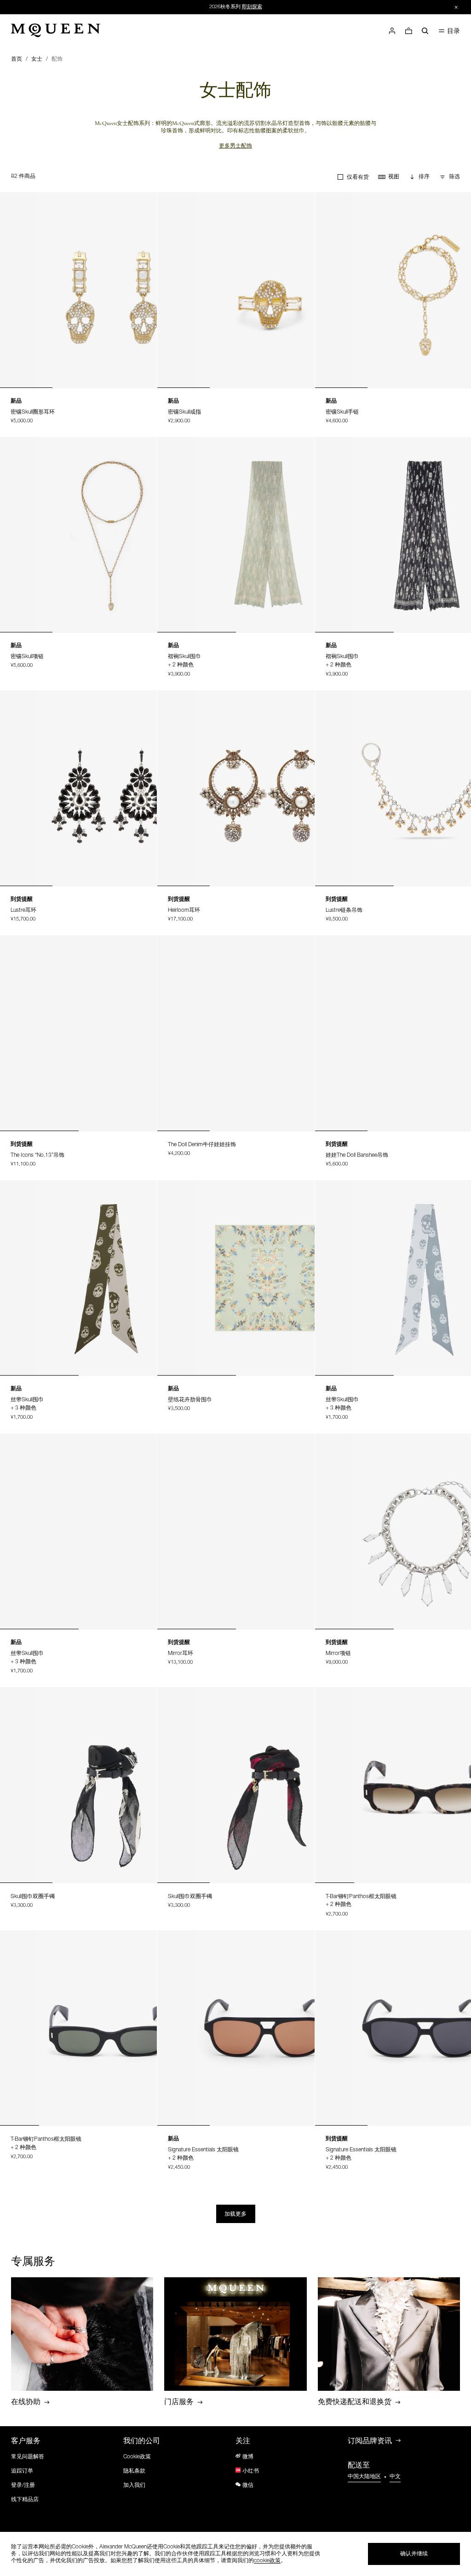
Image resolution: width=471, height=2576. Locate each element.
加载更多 (235, 2214)
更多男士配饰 (235, 147)
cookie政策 (267, 2561)
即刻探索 (252, 7)
